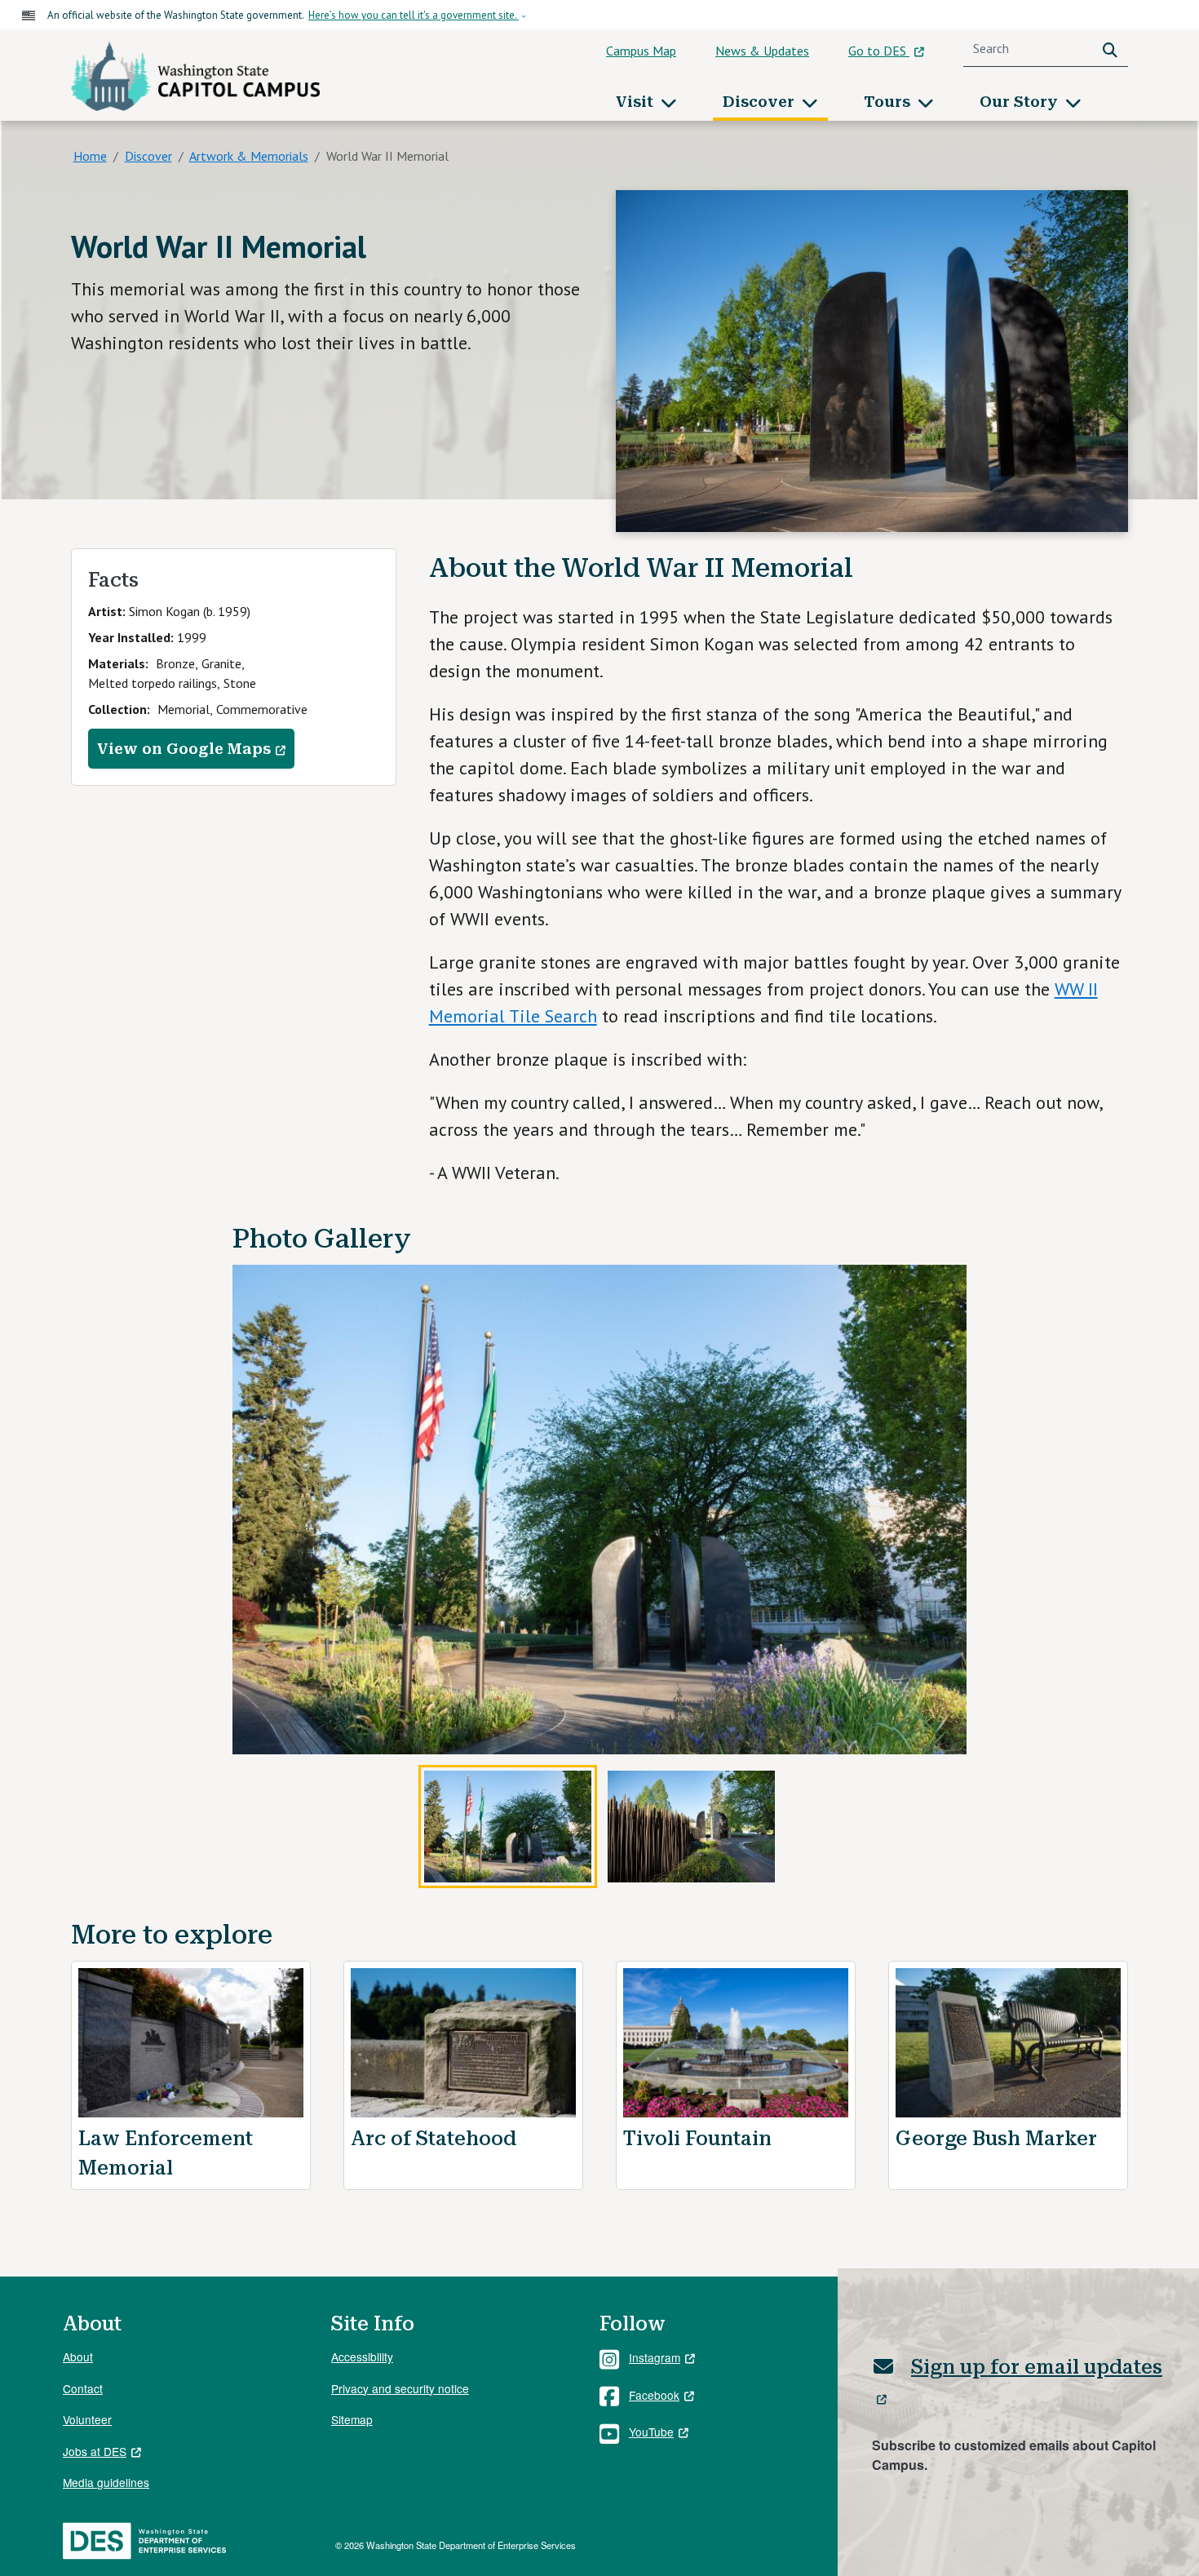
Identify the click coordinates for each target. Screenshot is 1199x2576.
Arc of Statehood (434, 2139)
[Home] (195, 76)
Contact (83, 2388)
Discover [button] (761, 102)
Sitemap (352, 2419)
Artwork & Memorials (249, 156)
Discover (148, 156)
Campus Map (641, 51)
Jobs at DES (95, 2451)
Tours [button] (889, 102)
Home (90, 156)
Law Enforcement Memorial (166, 2153)
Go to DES (879, 51)
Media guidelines (106, 2482)
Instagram (655, 2357)
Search (1113, 49)
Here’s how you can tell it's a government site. (414, 15)
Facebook (654, 2395)
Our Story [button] (1021, 102)
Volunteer (87, 2419)
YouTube (651, 2432)
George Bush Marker (996, 2139)
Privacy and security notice (400, 2388)
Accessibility (362, 2357)
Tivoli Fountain (697, 2139)
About (78, 2357)
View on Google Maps (184, 749)
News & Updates (762, 51)
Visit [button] (637, 102)
